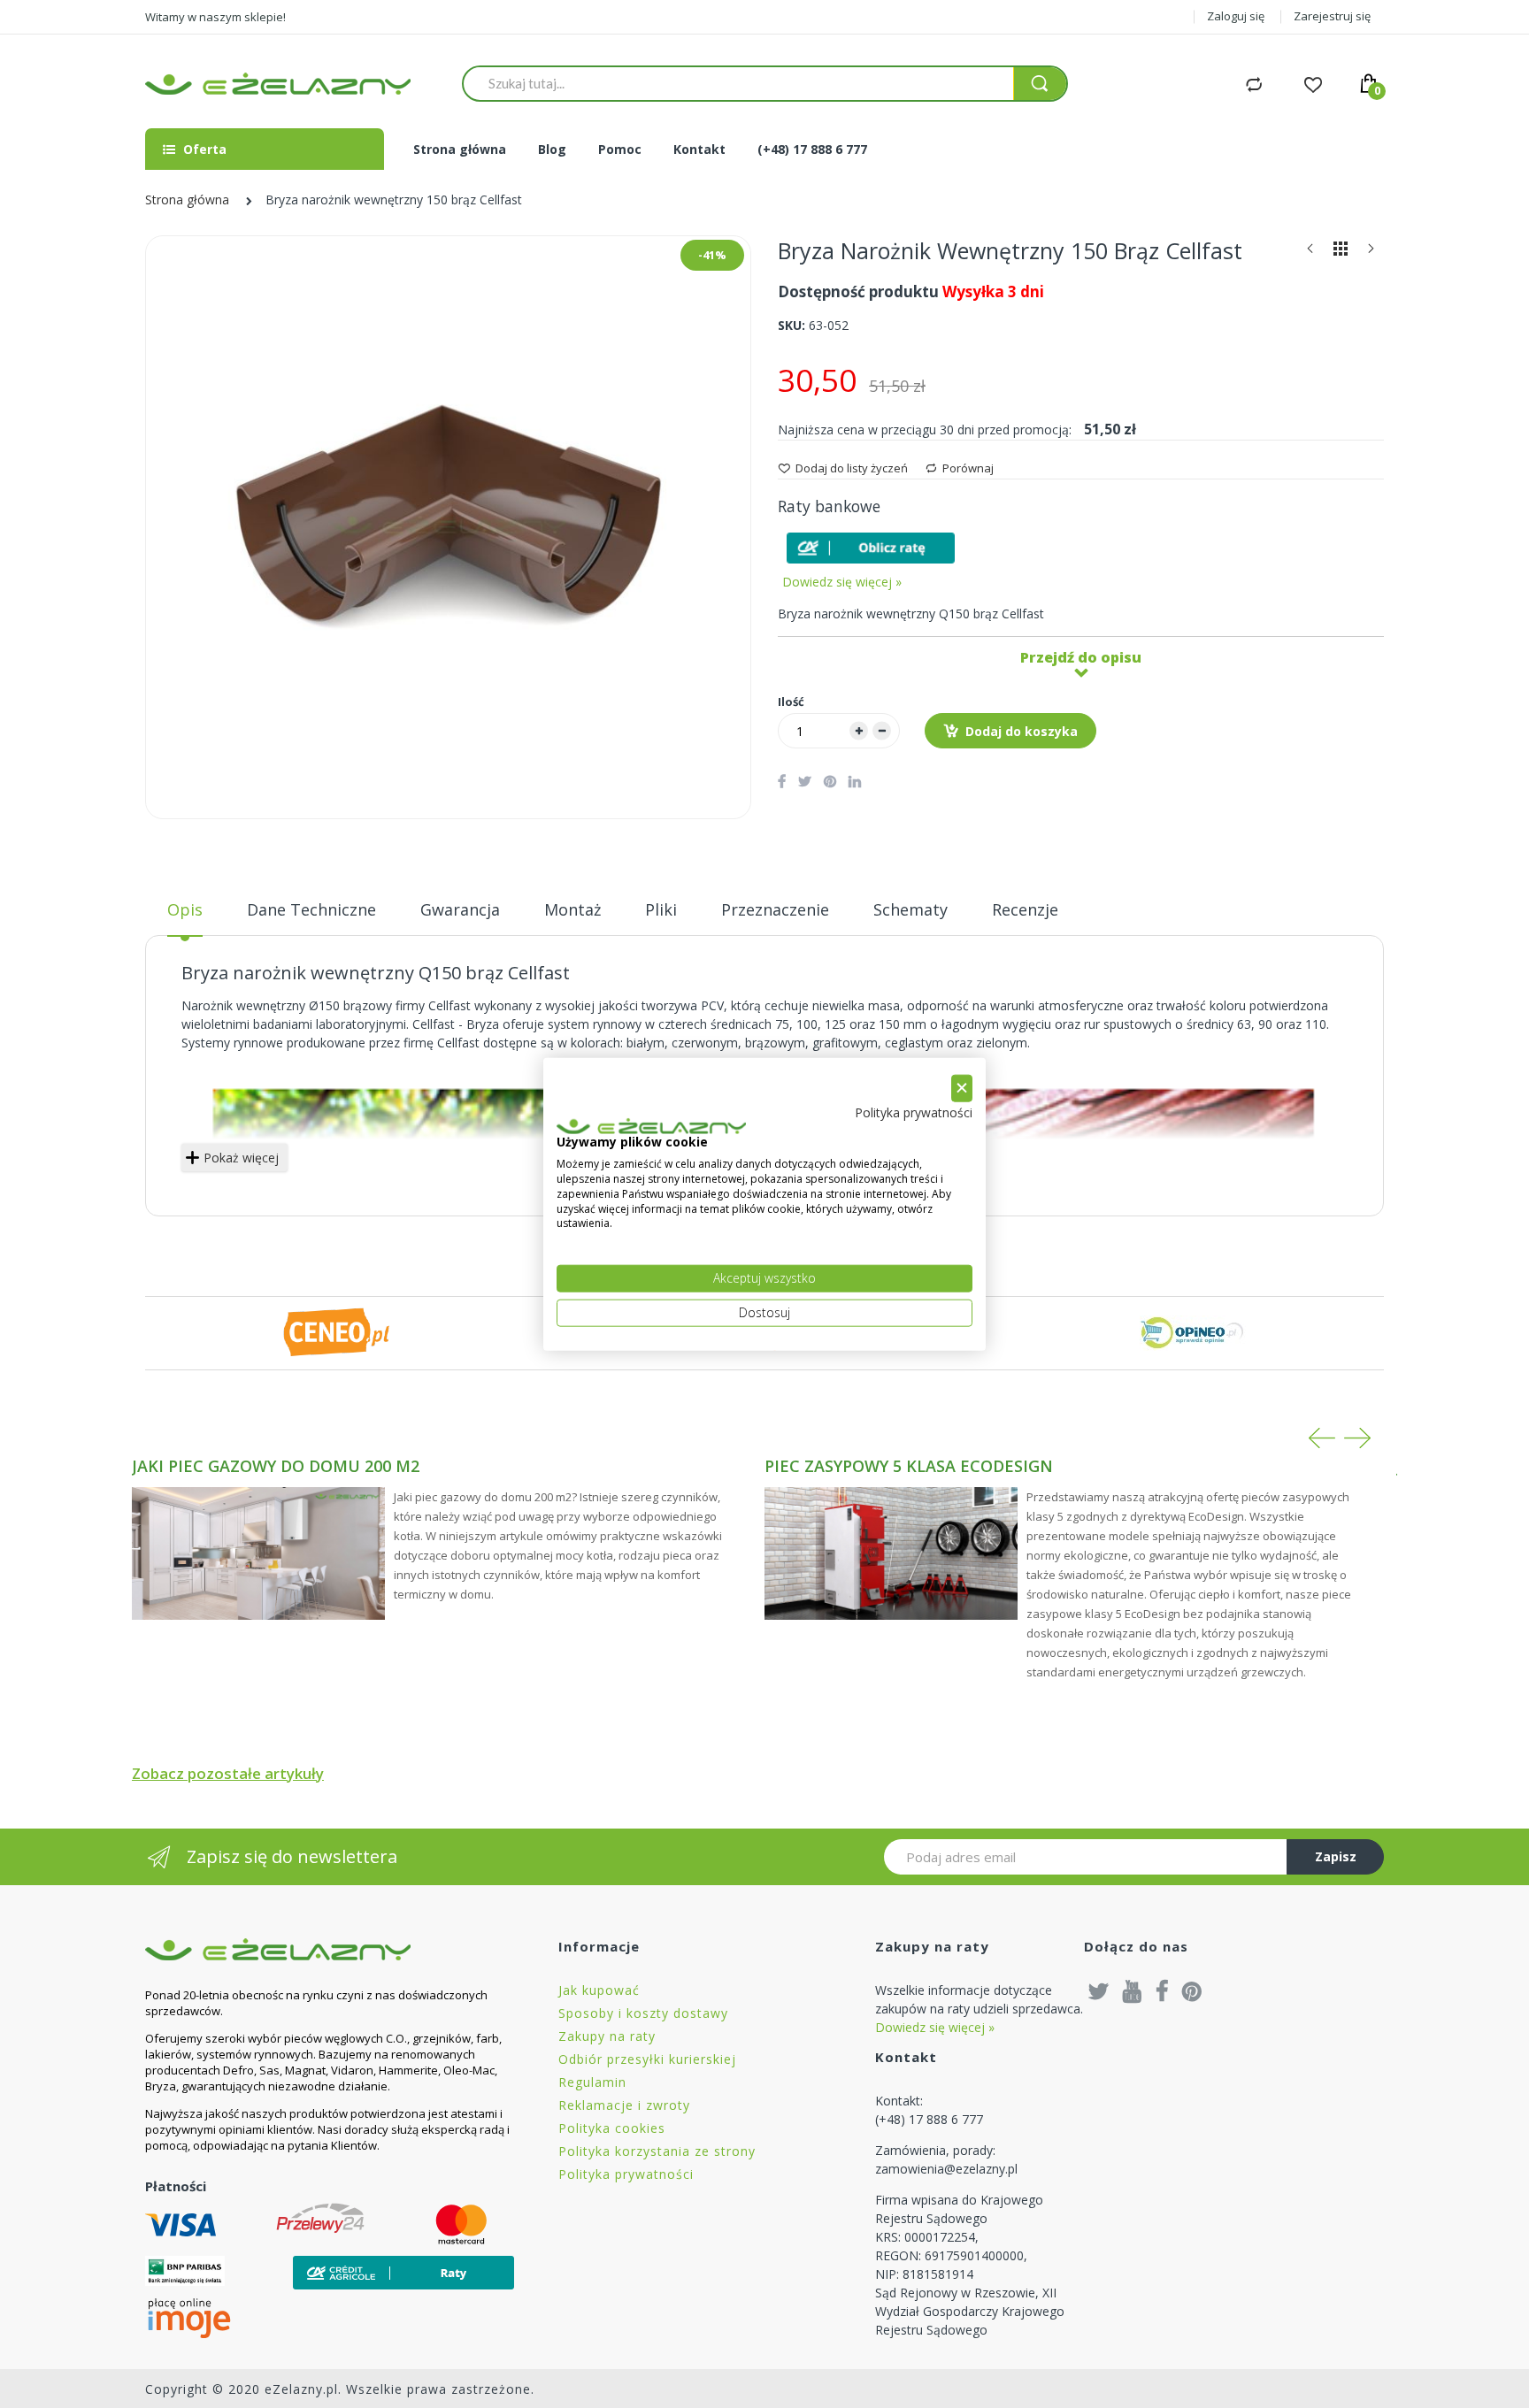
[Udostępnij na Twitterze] (805, 781)
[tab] (185, 916)
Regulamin (592, 2082)
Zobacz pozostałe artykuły (228, 1773)
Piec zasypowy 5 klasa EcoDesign (909, 1466)
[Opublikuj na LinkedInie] (855, 781)
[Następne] (1371, 253)
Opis (185, 909)
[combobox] (738, 83)
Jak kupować (599, 1990)
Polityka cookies (612, 2128)
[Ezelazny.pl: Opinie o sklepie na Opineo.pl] (1193, 1332)
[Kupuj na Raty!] (871, 548)
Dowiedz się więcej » (842, 582)
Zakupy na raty (607, 2036)
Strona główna (187, 199)
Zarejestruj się (1332, 16)
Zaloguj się (1236, 16)
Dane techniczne (311, 909)
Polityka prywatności (626, 2174)
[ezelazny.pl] (278, 84)
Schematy (910, 909)
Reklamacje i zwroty (624, 2105)
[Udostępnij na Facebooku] (782, 781)
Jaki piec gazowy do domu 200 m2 (276, 1466)
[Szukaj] (1040, 84)
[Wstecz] (1310, 253)
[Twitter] (1099, 1990)
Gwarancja (460, 909)
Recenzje (1025, 909)
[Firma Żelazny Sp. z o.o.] (330, 1949)
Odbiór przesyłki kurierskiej (647, 2059)
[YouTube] (1133, 1990)
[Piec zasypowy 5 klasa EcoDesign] (891, 1553)
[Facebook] (1162, 1990)
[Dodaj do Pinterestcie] (830, 781)
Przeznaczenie (775, 909)
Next (1357, 1438)
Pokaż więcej (241, 1158)
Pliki (661, 909)
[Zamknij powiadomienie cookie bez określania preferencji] (962, 1089)
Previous (1322, 1438)
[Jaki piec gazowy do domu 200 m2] (258, 1553)
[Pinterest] (1192, 1990)
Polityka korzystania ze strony (657, 2151)
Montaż (572, 909)
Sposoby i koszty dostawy (643, 2013)
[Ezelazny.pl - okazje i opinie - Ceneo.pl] (336, 1332)
